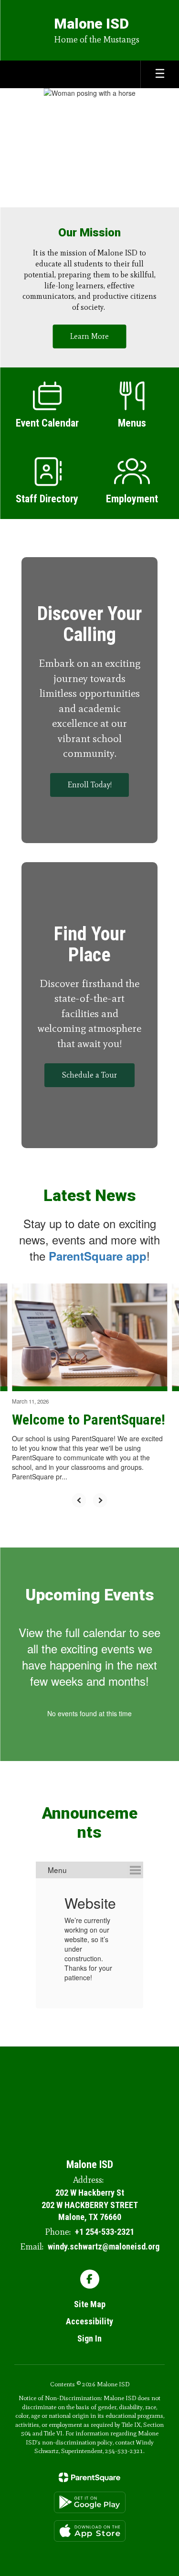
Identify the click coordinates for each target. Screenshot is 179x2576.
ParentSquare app (98, 1256)
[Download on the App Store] (90, 2531)
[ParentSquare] (89, 2477)
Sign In (89, 2338)
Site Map (90, 2304)
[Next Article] (100, 1500)
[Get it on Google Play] (90, 2502)
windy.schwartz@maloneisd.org (104, 2246)
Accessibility (89, 2321)
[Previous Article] (79, 1500)
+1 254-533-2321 (105, 2232)
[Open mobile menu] (160, 74)
